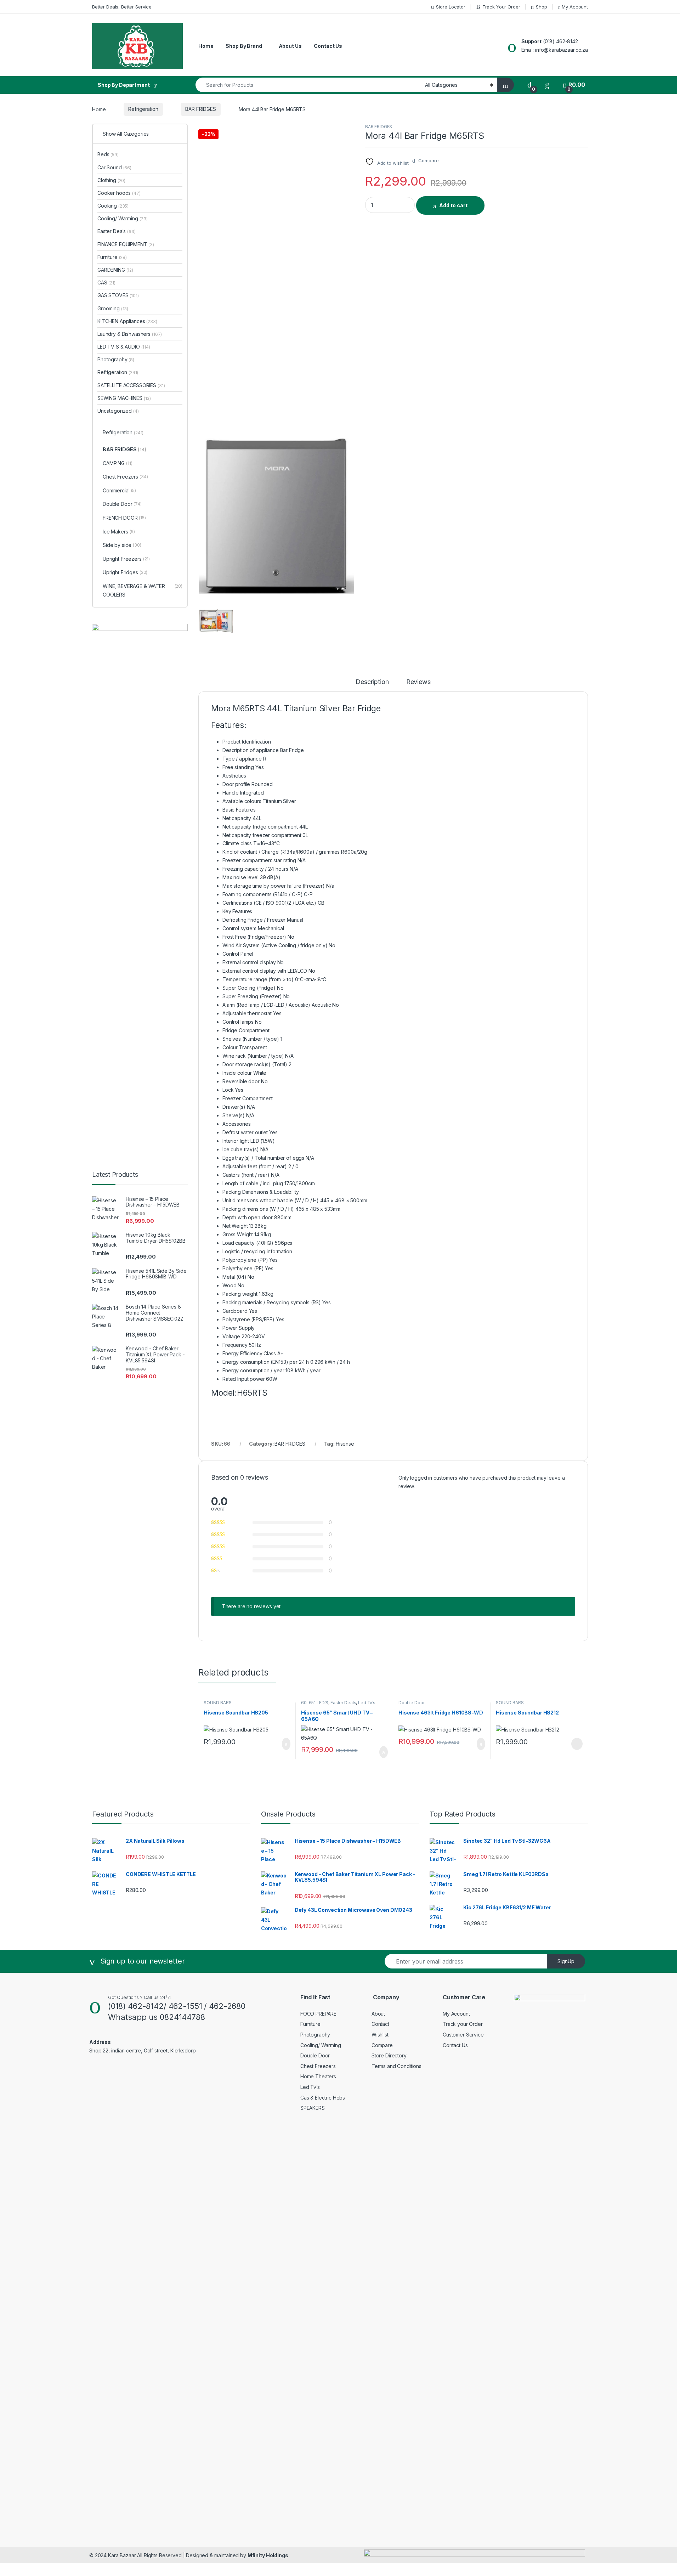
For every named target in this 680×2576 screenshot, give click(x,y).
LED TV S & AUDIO (124, 347)
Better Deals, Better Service (122, 7)
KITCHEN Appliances (127, 321)
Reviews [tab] (418, 682)
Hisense (345, 1444)
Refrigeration (143, 109)
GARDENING (115, 270)
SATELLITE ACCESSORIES (131, 385)
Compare (382, 2045)
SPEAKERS (313, 2108)
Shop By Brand (244, 46)
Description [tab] (372, 682)
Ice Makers (119, 532)
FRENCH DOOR (124, 518)
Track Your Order (501, 7)
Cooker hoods (119, 193)
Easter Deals (343, 1703)
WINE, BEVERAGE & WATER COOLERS (143, 590)
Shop (541, 7)
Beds (108, 154)
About (378, 2014)
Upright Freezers (126, 559)
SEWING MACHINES (124, 398)
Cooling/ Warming (123, 218)
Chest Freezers (125, 477)
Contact (380, 2024)
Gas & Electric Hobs (323, 2098)
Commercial (119, 490)
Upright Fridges (125, 572)
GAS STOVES (118, 295)
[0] (529, 85)
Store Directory (389, 2055)
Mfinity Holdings (268, 2555)
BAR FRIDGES (200, 109)
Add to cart (453, 205)
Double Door (411, 1703)
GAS (106, 283)
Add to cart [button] (286, 1744)
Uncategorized (118, 411)
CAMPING (117, 463)
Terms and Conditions (396, 2066)
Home (206, 46)
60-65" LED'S (315, 1703)
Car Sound (114, 167)
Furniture (112, 257)
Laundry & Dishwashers (130, 334)
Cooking (113, 206)
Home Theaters (318, 2076)
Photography (116, 359)
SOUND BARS (218, 1703)
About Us (290, 46)
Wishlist (380, 2035)
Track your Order (463, 2024)
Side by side (122, 545)
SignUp (566, 1961)
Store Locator (451, 7)
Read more (577, 1744)
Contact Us (328, 46)
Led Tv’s (367, 1703)
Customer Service (463, 2035)
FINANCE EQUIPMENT (126, 244)
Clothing (111, 180)
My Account (575, 7)
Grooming (113, 308)
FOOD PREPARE (318, 2014)
